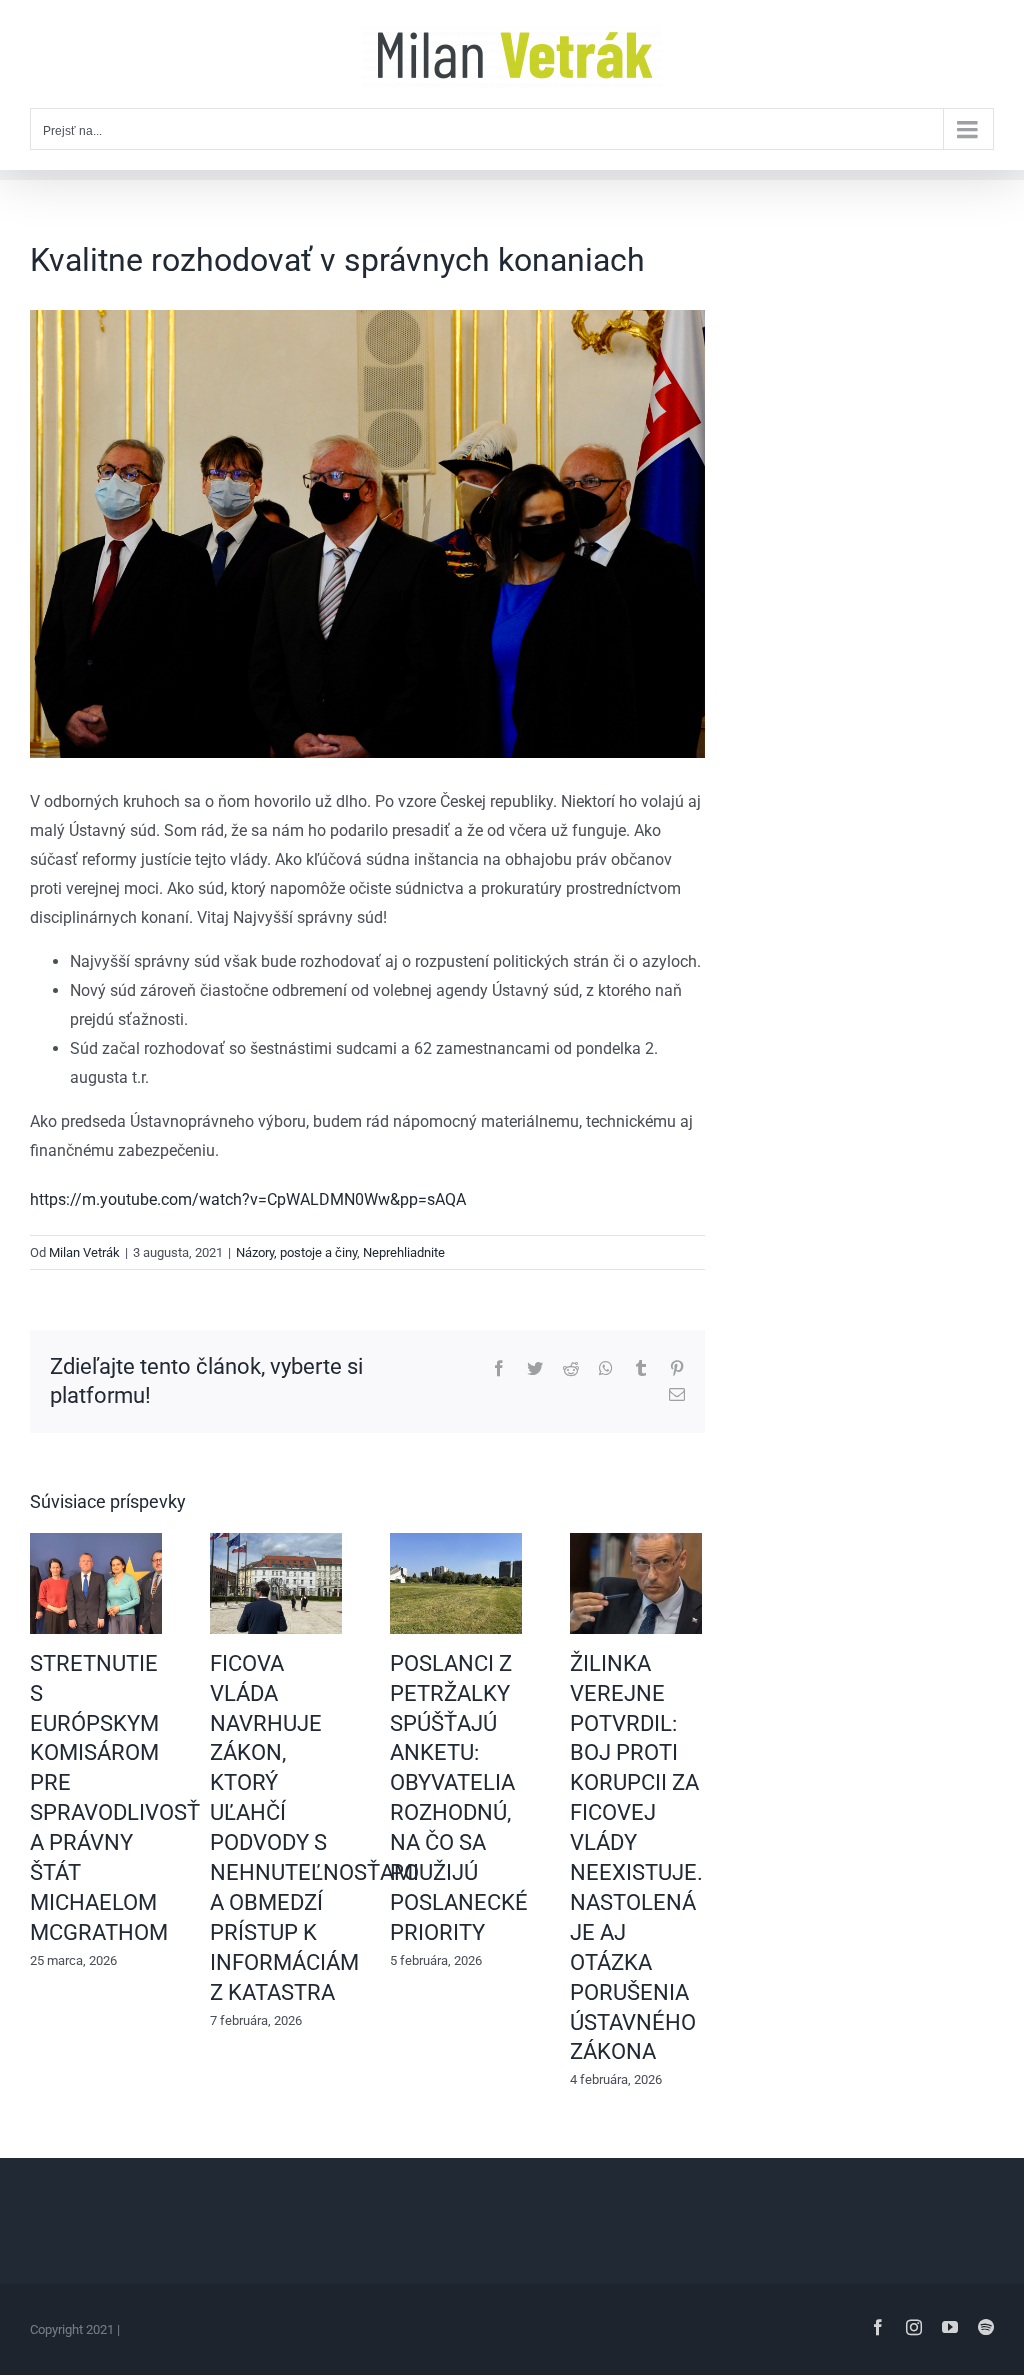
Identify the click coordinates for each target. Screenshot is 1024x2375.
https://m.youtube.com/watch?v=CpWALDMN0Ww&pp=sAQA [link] (248, 1199)
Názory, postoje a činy (296, 1252)
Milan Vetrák (84, 1252)
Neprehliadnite (404, 1252)
